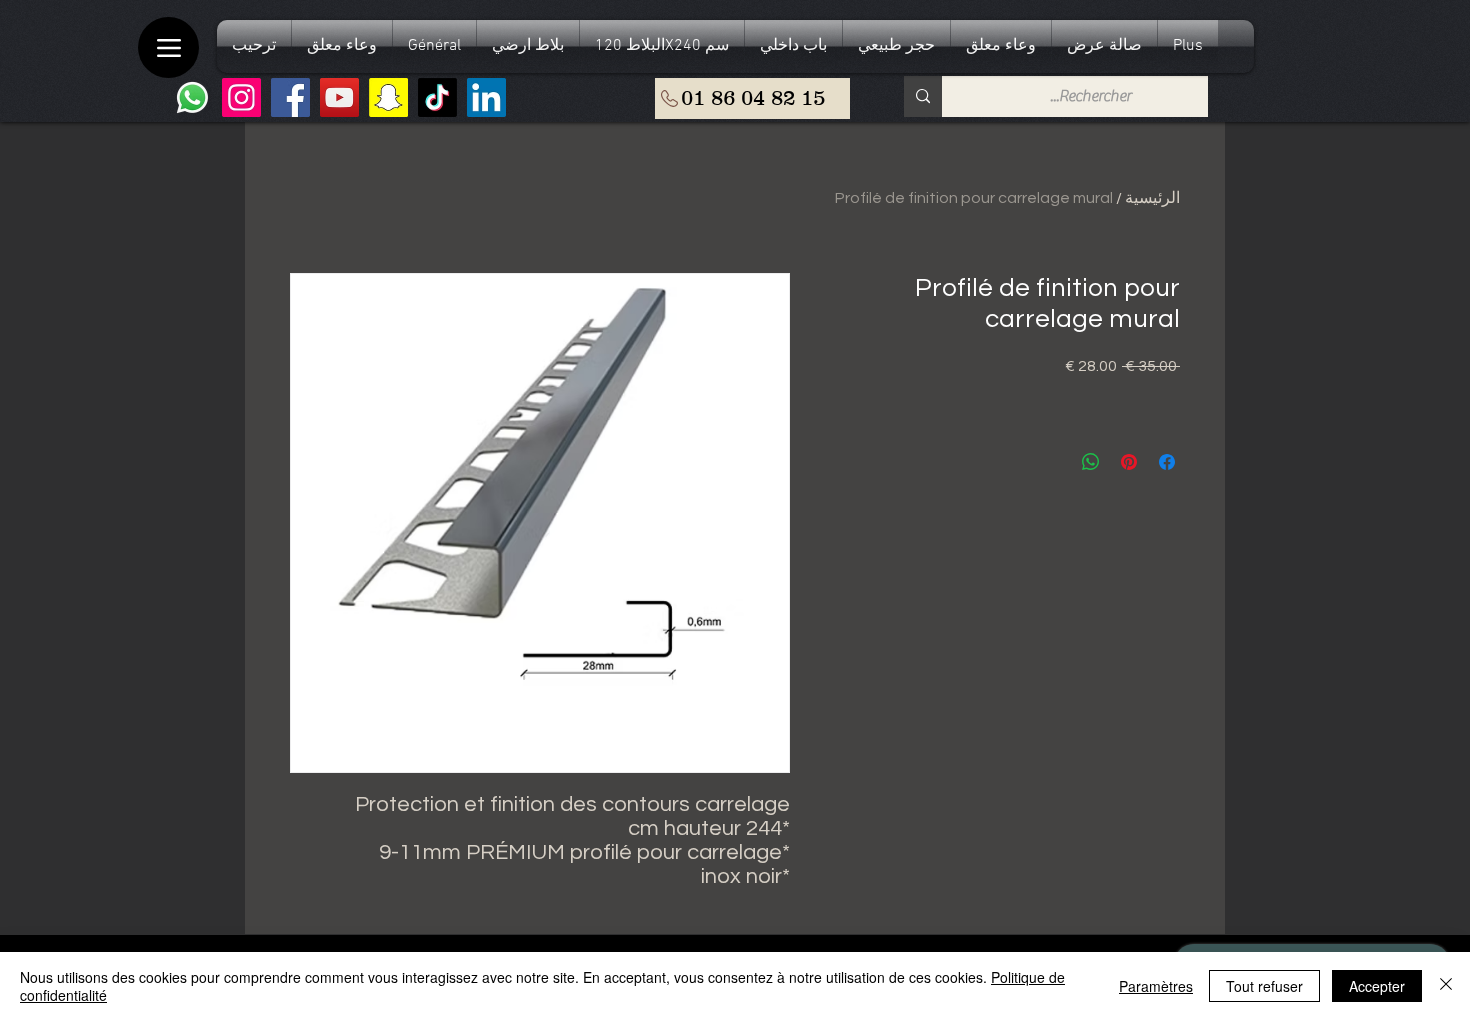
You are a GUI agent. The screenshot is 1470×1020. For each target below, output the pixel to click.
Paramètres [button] (1156, 986)
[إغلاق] (1446, 986)
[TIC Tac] (437, 97)
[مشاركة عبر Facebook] (1167, 462)
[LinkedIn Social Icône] (486, 97)
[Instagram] (241, 97)
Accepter (1377, 986)
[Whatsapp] (192, 97)
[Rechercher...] (923, 96)
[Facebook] (290, 97)
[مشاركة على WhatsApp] (1091, 462)
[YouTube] (339, 97)
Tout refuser (1264, 986)
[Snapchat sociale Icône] (388, 97)
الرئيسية (1152, 198)
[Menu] (168, 47)
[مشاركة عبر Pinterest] (1129, 462)
